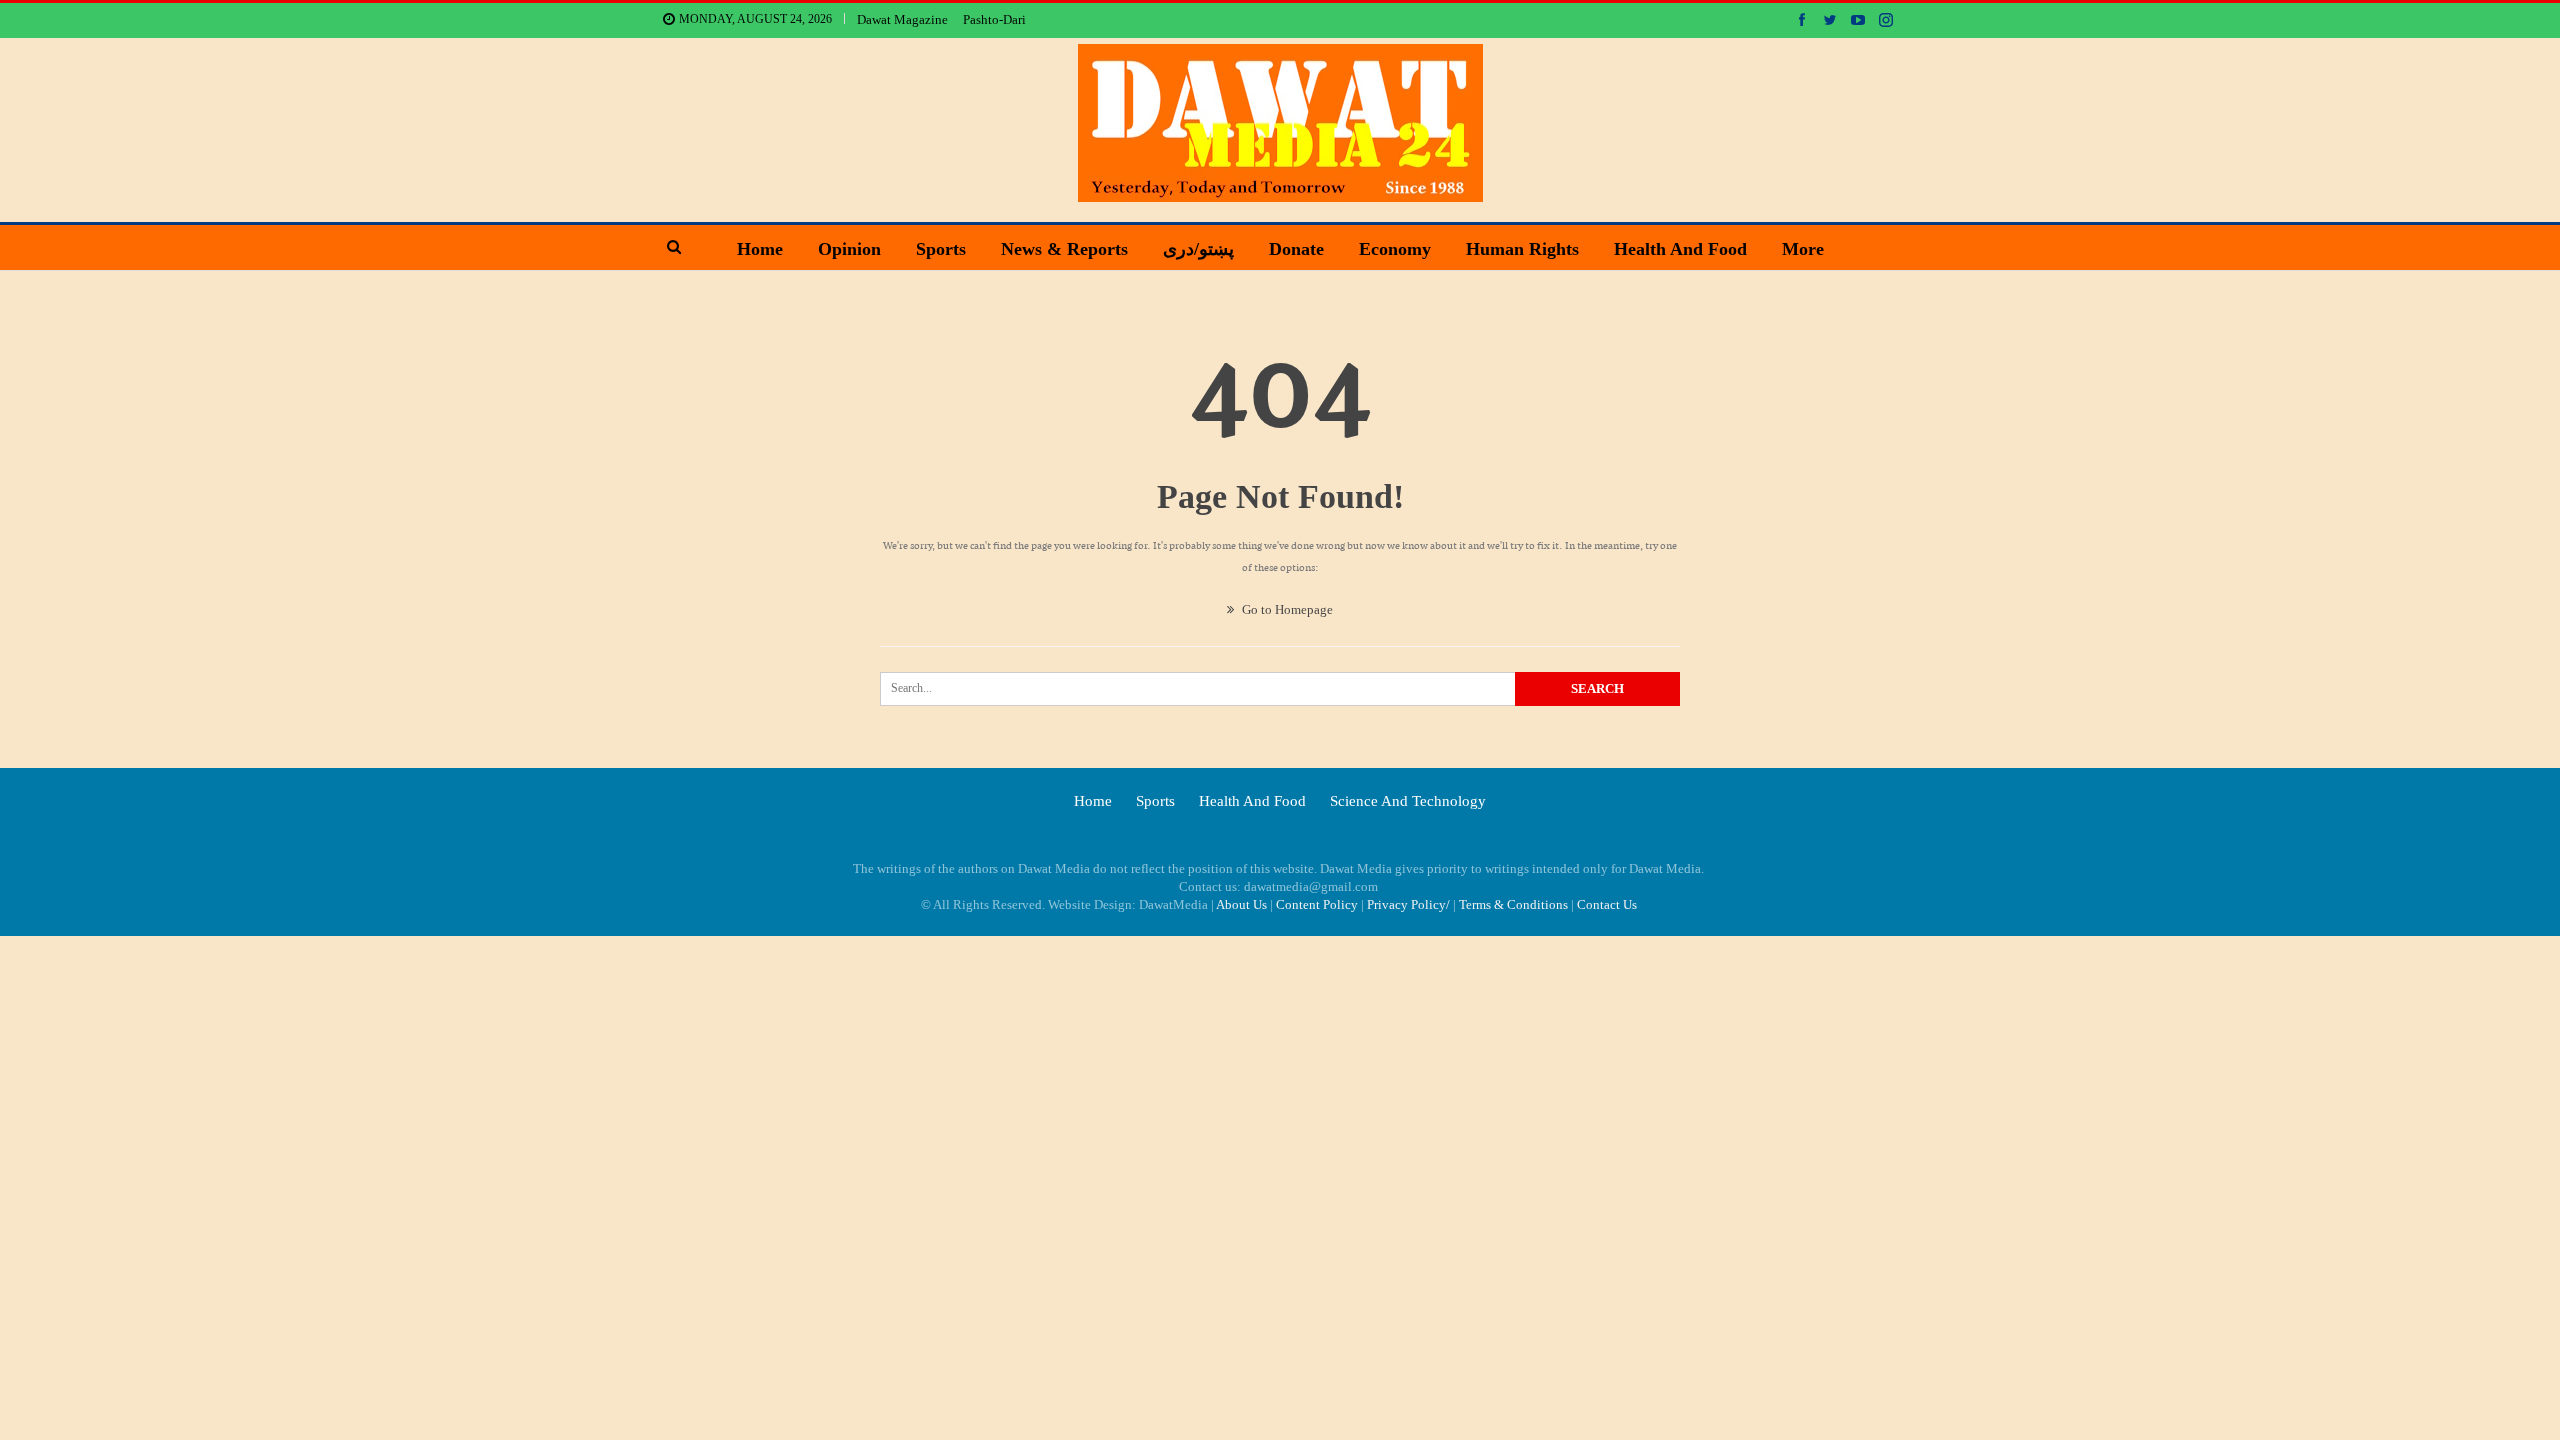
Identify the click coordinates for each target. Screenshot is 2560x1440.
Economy (1395, 249)
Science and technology (1408, 801)
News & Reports (1064, 249)
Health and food (1680, 249)
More (1803, 249)
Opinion (849, 249)
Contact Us (1607, 904)
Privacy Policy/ (1408, 904)
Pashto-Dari (994, 19)
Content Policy (1317, 904)
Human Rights (1522, 249)
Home (760, 249)
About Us (1241, 904)
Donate (1296, 249)
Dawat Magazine (902, 19)
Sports (941, 249)
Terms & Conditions (1513, 904)
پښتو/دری (1198, 249)
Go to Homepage (1286, 609)
